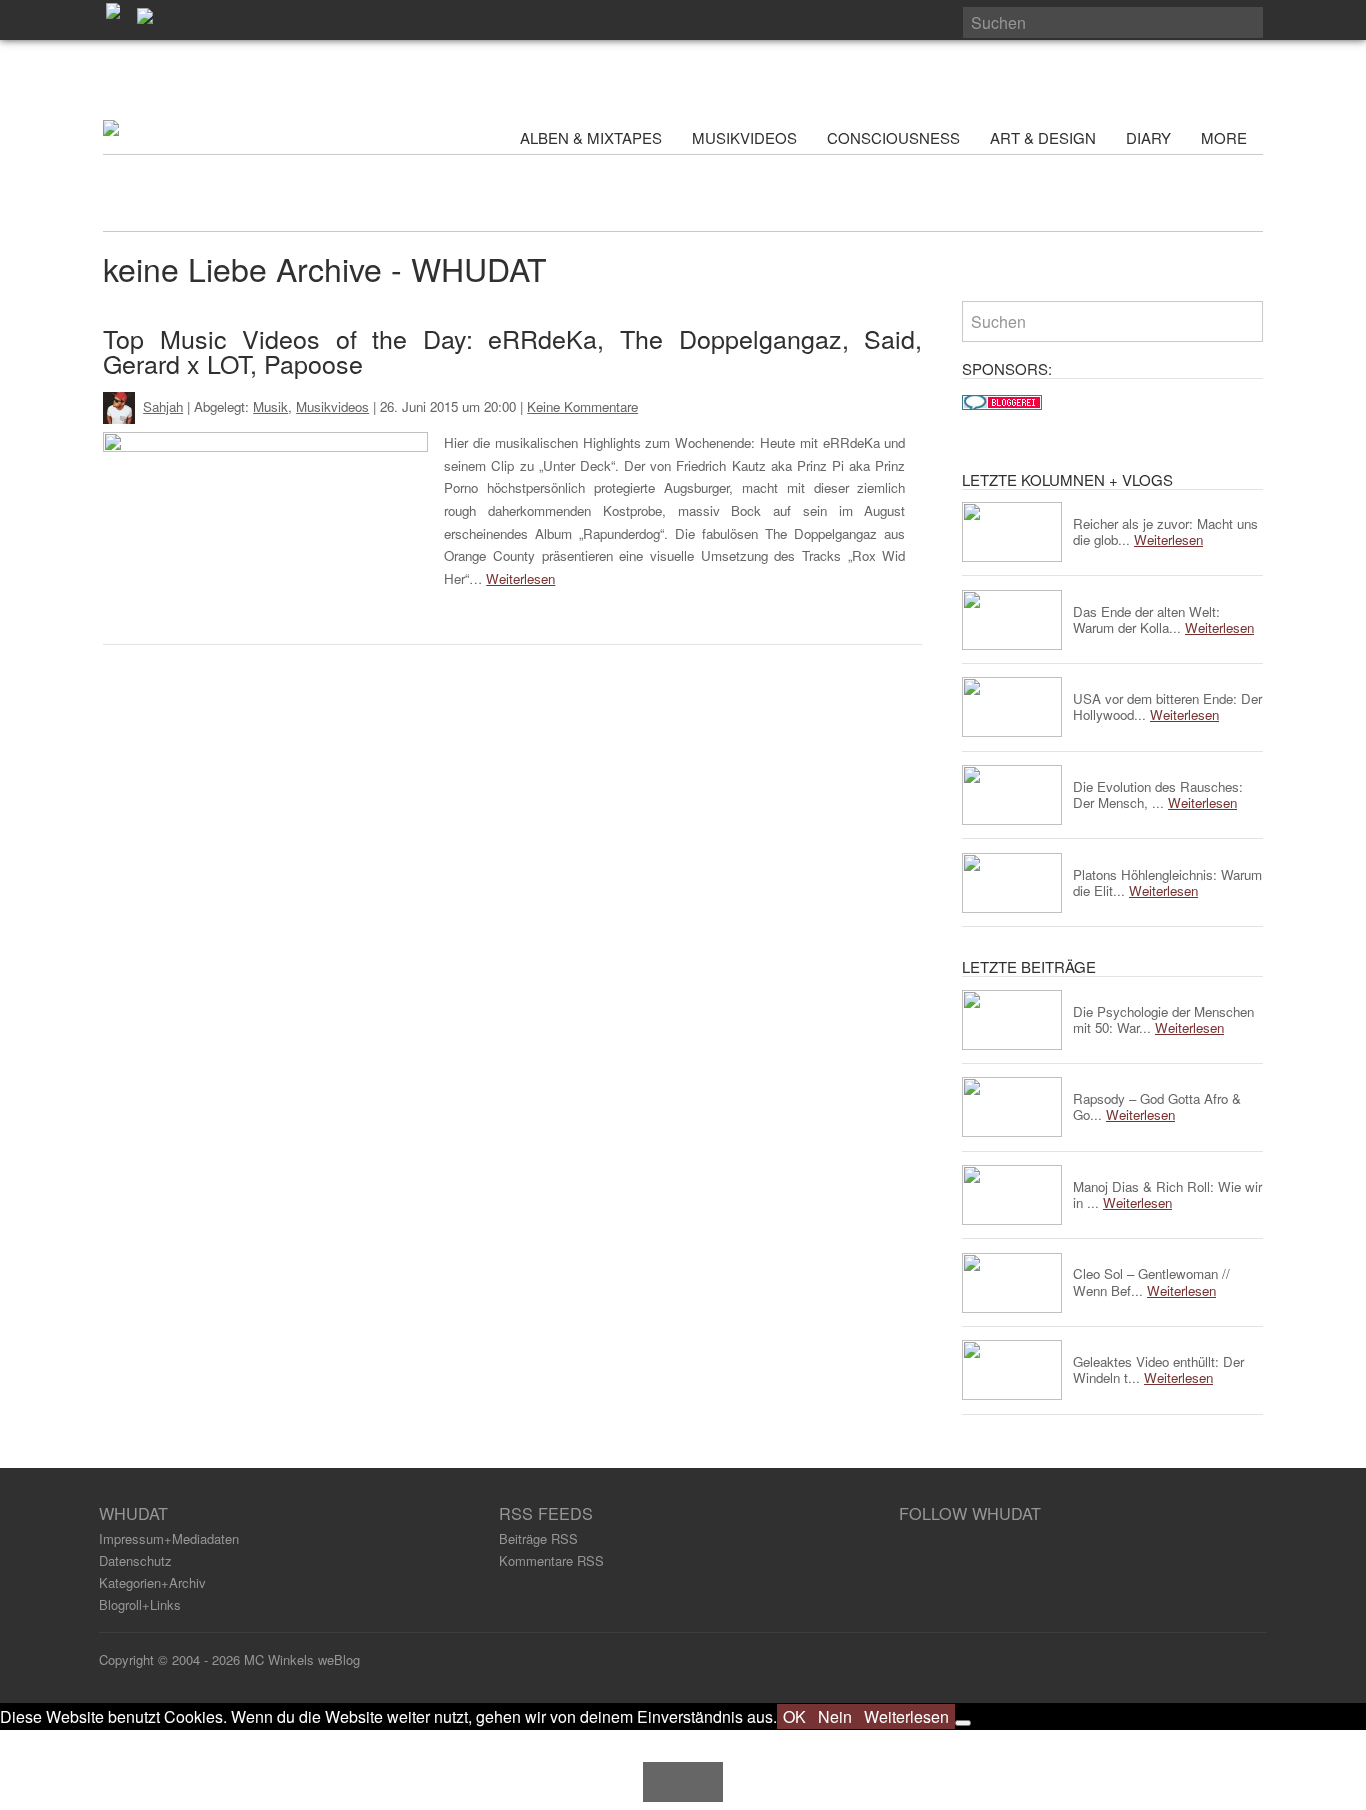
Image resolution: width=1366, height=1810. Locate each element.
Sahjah (163, 406)
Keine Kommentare (582, 406)
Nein (835, 1716)
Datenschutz (135, 1560)
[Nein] (963, 1723)
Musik (270, 406)
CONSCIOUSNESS (893, 137)
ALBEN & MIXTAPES (591, 137)
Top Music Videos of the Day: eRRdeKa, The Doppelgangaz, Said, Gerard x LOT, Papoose (512, 350)
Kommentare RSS (551, 1560)
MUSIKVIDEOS (744, 137)
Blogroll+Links (140, 1604)
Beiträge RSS (538, 1538)
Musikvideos (332, 406)
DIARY (1148, 137)
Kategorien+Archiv (152, 1582)
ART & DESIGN (1043, 137)
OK (794, 1716)
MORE (1226, 137)
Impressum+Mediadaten (169, 1538)
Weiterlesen (520, 578)
